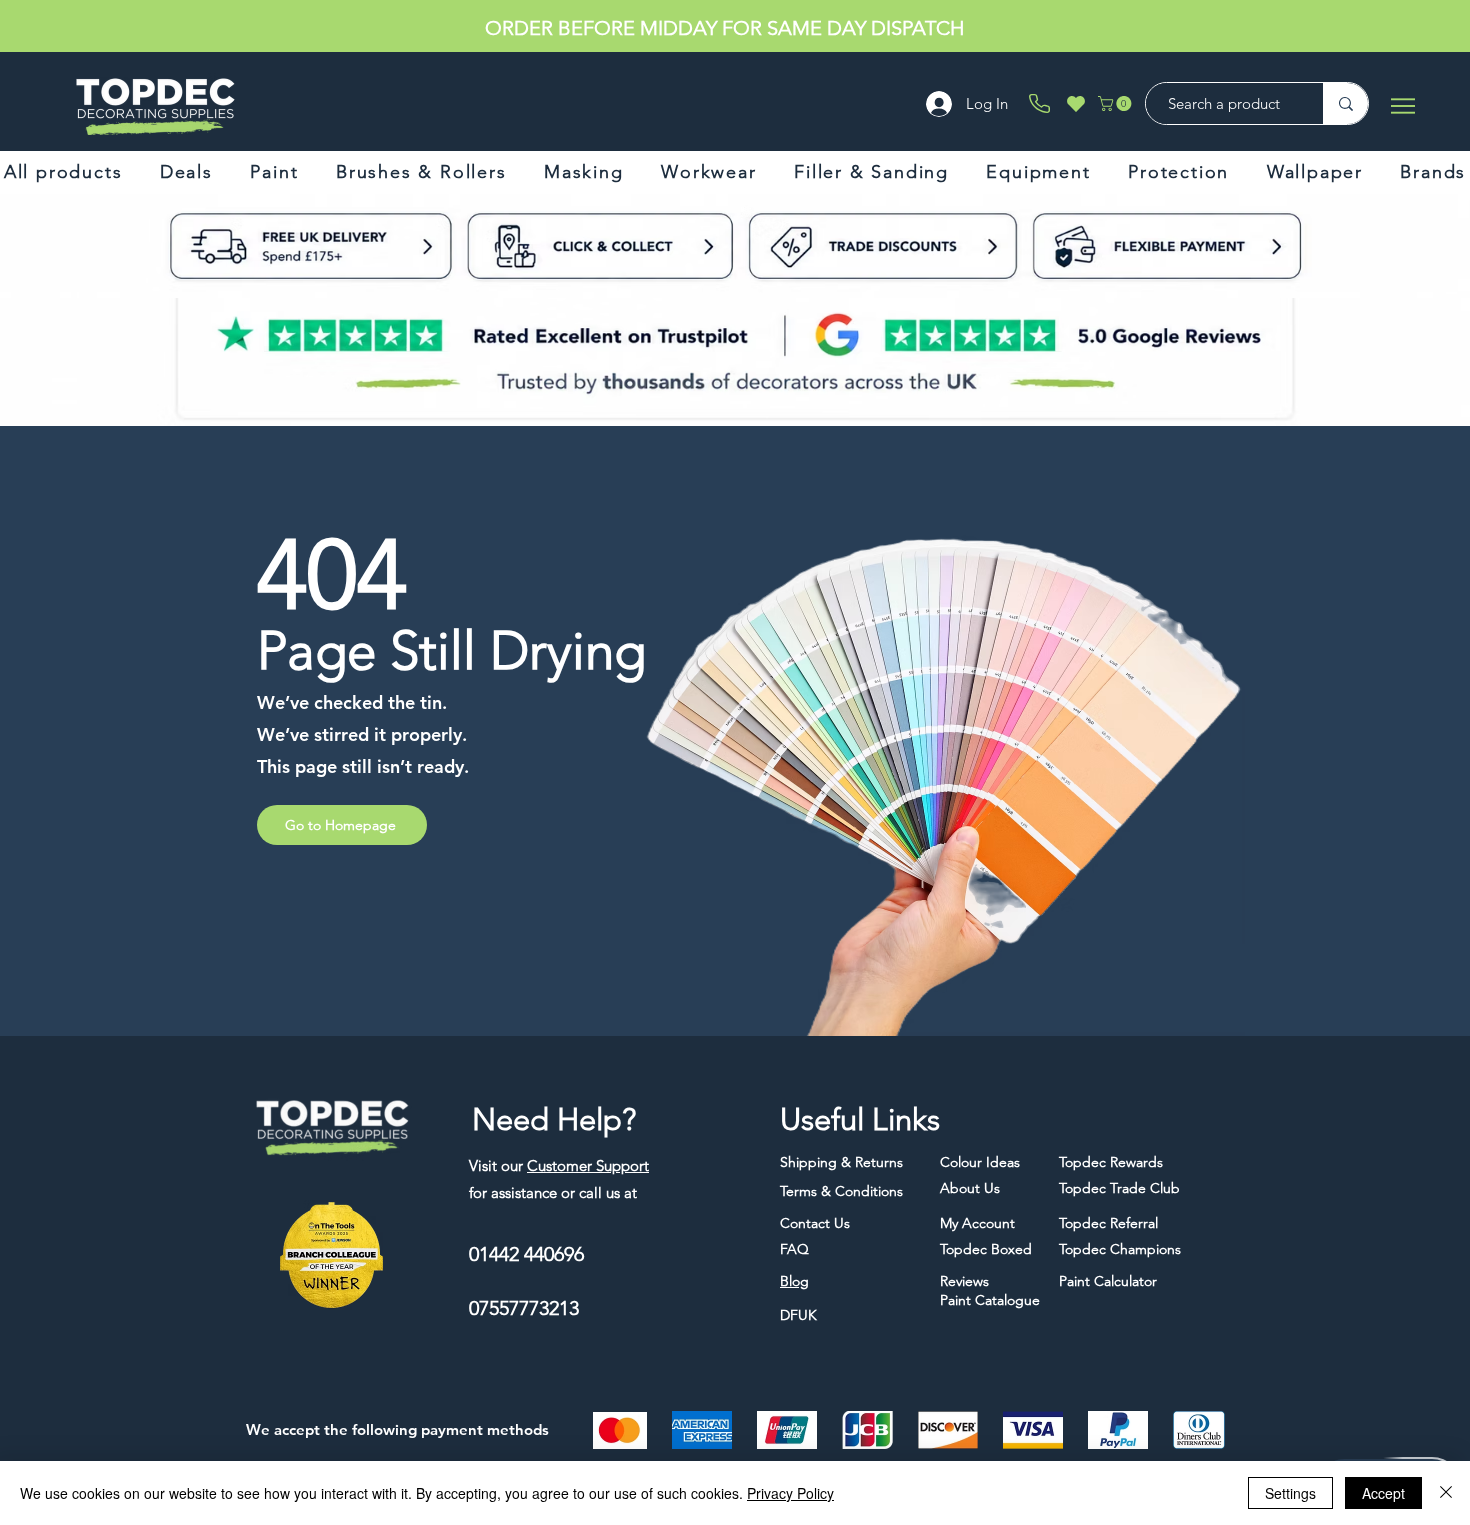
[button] (1116, 103)
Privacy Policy (790, 1493)
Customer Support (588, 1165)
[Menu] (1402, 105)
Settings (1290, 1493)
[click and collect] (272, 246)
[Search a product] (1345, 103)
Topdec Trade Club (867, 28)
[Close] (1446, 1493)
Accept (1383, 1493)
